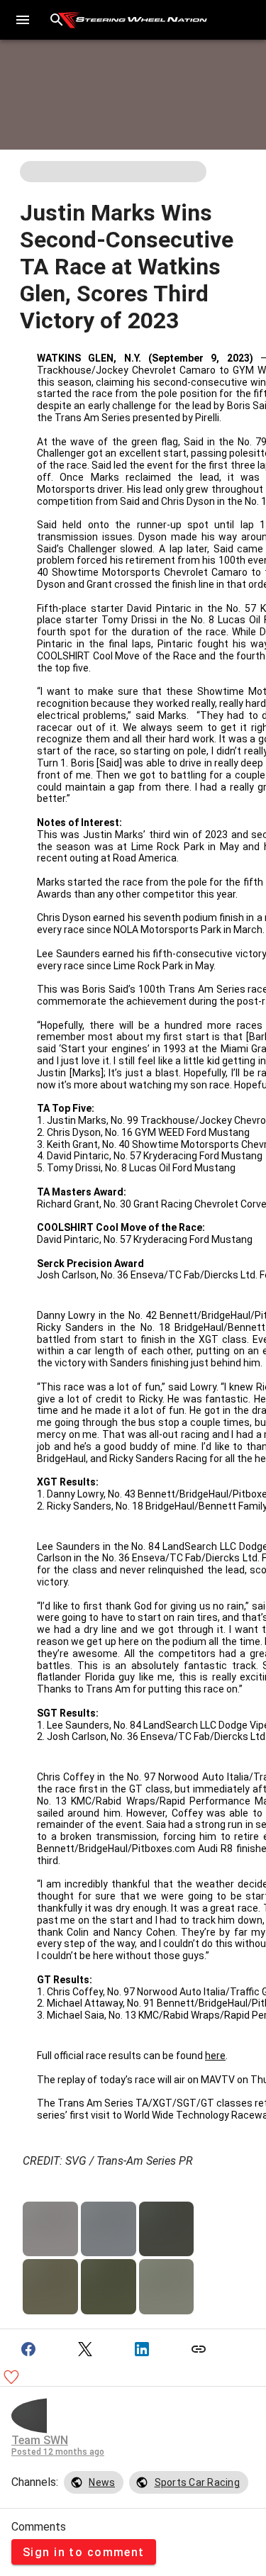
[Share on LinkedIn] (142, 2349)
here (215, 2056)
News (102, 2482)
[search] (57, 20)
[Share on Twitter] (85, 2349)
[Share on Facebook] (28, 2349)
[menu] (23, 20)
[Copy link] (199, 2349)
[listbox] (156, 2482)
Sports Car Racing (197, 2482)
